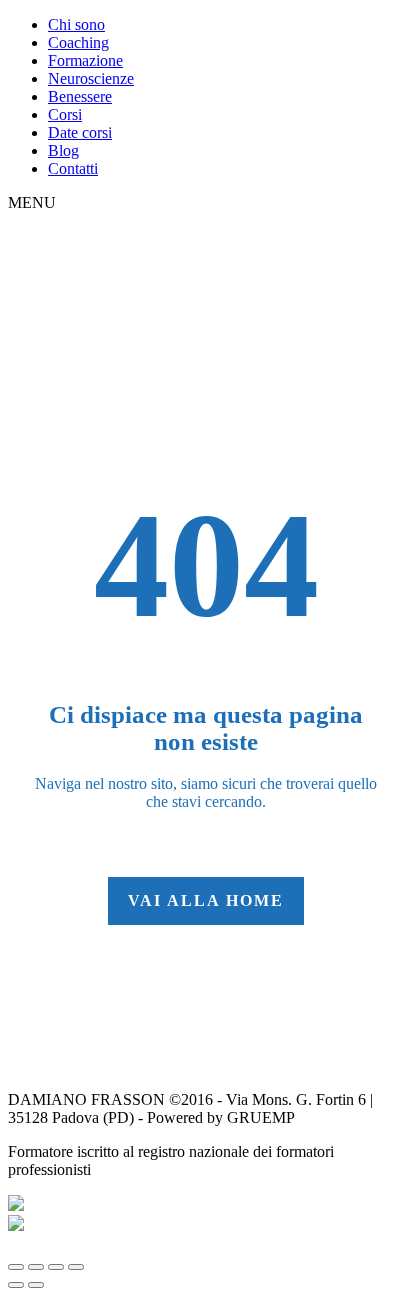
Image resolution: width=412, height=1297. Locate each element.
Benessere (80, 96)
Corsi (65, 114)
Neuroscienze (91, 78)
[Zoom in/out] (76, 1267)
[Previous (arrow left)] (16, 1285)
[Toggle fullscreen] (56, 1267)
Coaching (78, 42)
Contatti (73, 168)
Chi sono (76, 24)
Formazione (85, 60)
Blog (63, 150)
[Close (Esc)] (16, 1267)
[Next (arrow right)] (36, 1285)
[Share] (36, 1267)
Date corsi (80, 132)
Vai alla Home (206, 900)
